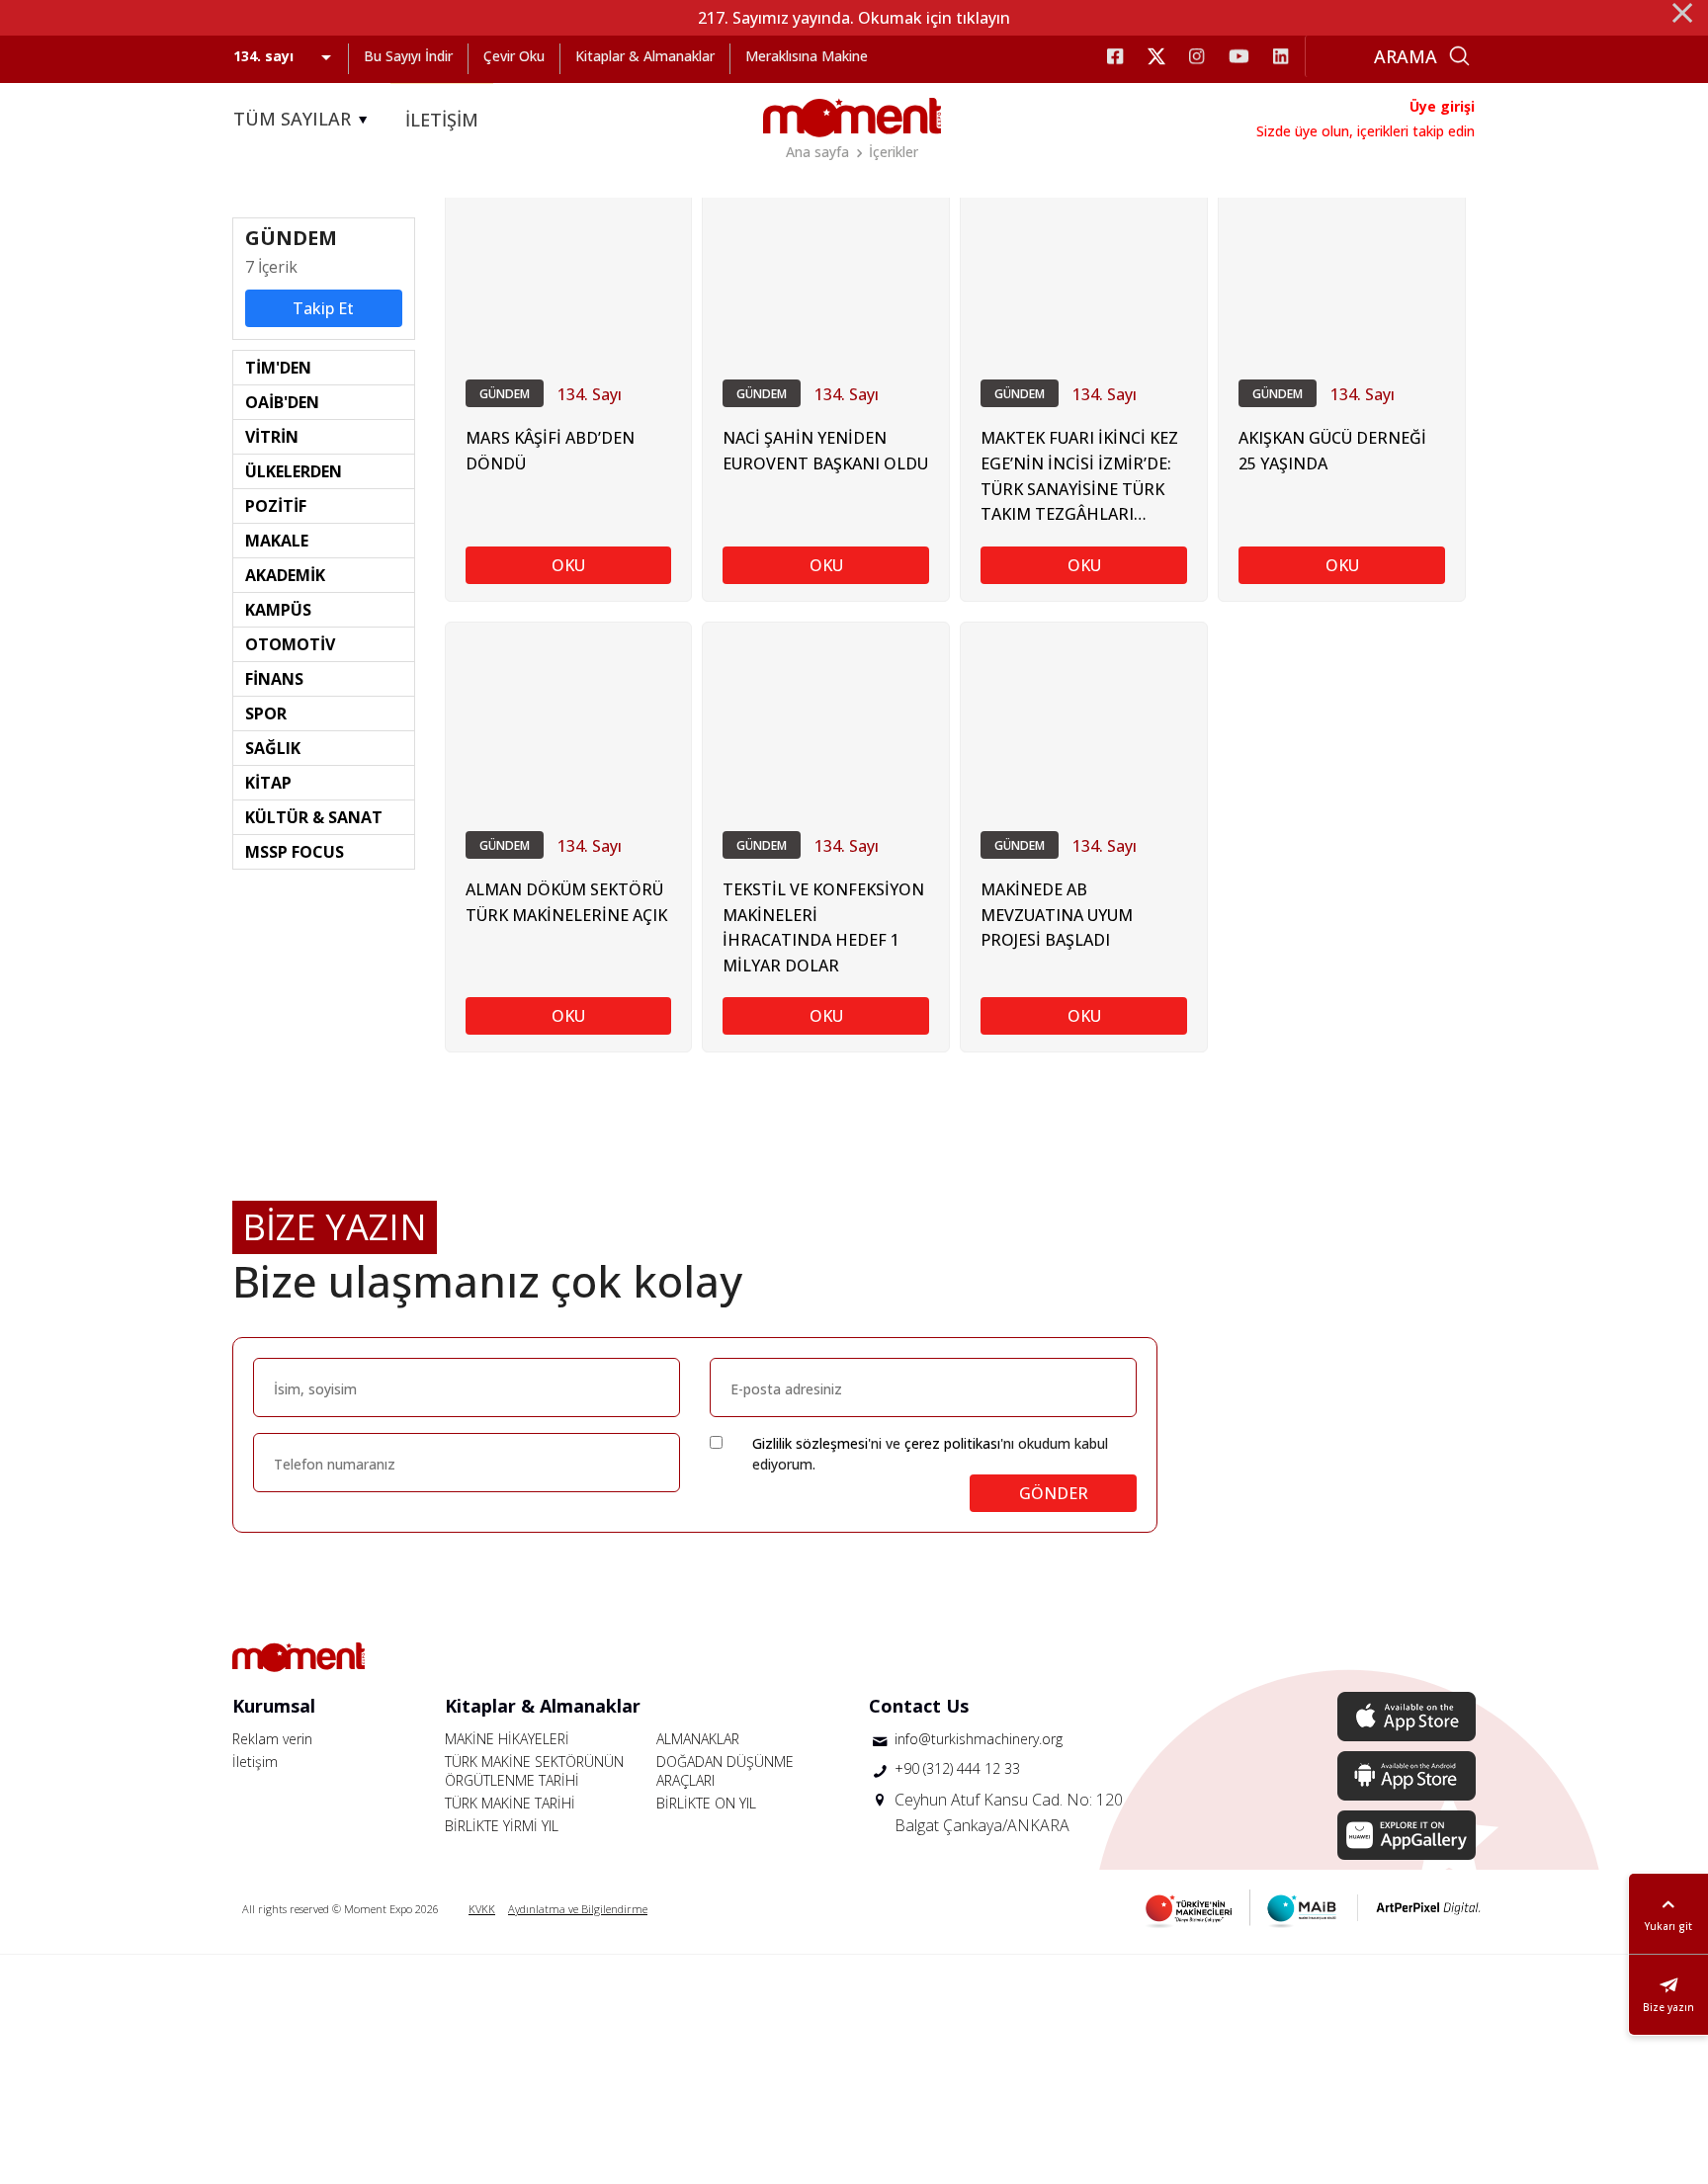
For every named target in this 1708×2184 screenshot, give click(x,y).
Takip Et (323, 308)
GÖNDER (1054, 1493)
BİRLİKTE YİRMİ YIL (502, 1826)
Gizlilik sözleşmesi (810, 1443)
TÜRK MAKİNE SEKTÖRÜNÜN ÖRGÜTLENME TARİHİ (534, 1771)
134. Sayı (590, 394)
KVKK (482, 1909)
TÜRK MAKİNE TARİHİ (510, 1803)
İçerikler (894, 152)
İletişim (255, 1762)
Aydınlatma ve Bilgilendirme (578, 1909)
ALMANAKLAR (698, 1739)
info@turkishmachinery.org (979, 1739)
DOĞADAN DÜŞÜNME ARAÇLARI (725, 1771)
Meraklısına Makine (807, 56)
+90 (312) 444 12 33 (957, 1768)
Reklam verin (272, 1739)
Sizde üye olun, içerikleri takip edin (1366, 131)
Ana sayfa (817, 152)
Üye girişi (1442, 106)
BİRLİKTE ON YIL (706, 1803)
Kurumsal (274, 1706)
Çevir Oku (514, 56)
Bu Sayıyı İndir (408, 56)
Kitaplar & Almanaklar (645, 56)
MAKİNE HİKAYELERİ (507, 1739)
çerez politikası (952, 1443)
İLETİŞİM (442, 120)
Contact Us (919, 1706)
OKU (568, 565)
